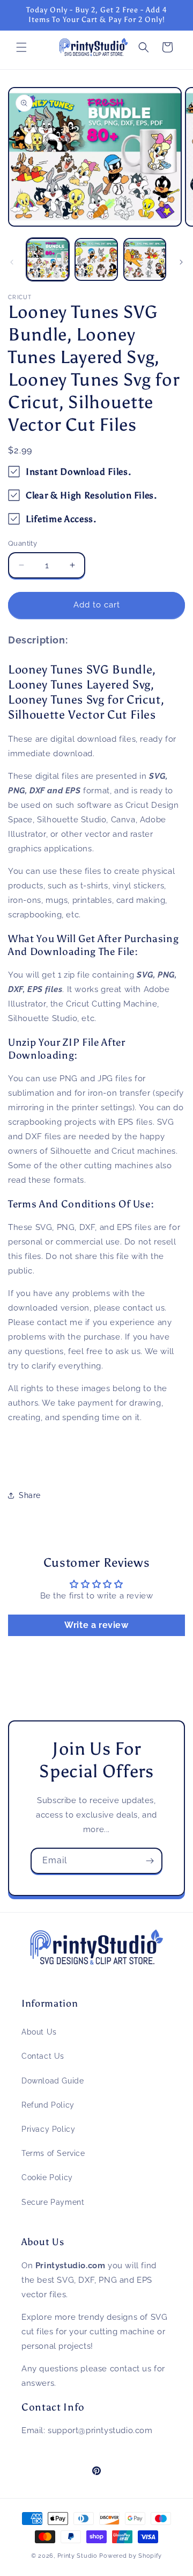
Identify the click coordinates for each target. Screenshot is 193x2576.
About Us (39, 2032)
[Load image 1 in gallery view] (48, 259)
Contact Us (43, 2056)
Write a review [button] (96, 1625)
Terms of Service (53, 2153)
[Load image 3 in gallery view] (145, 259)
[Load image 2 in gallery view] (96, 259)
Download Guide (53, 2081)
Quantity (23, 543)
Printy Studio (77, 2556)
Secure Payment (53, 2202)
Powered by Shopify (131, 2556)
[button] (21, 47)
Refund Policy (48, 2105)
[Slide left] (12, 262)
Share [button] (30, 1495)
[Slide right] (181, 262)
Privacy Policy (48, 2129)
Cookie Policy (47, 2177)
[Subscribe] (150, 1861)
